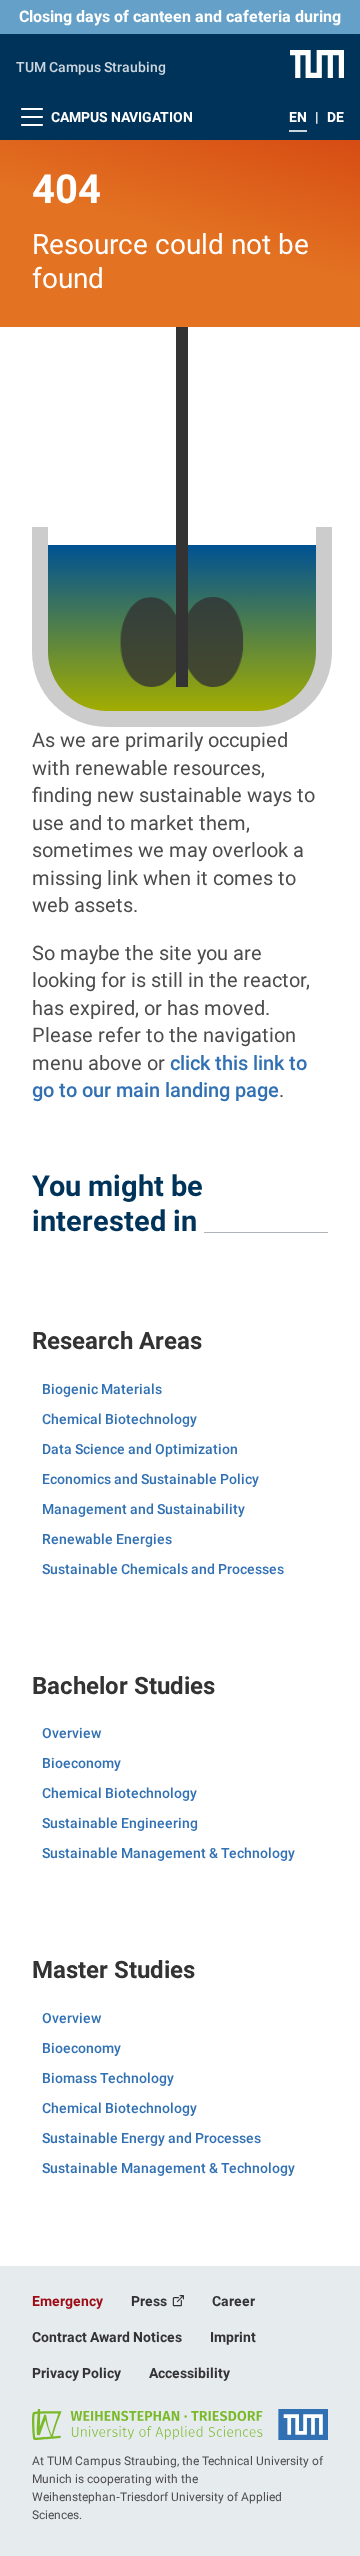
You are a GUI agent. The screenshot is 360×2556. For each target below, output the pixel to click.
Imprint (233, 2337)
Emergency (67, 2301)
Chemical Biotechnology (119, 1419)
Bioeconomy (81, 1763)
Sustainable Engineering (120, 1823)
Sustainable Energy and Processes (151, 2138)
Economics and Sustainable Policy (150, 1479)
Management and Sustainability (143, 1509)
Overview (71, 1733)
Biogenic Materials (102, 1389)
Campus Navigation (120, 117)
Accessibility (189, 2373)
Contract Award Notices (107, 2337)
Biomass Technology (108, 2078)
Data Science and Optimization (140, 1449)
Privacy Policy (76, 2373)
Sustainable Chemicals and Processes (163, 1569)
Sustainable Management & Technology (168, 1853)
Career (233, 2301)
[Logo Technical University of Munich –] (317, 63)
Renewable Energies (107, 1539)
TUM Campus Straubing (91, 67)
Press (150, 2301)
